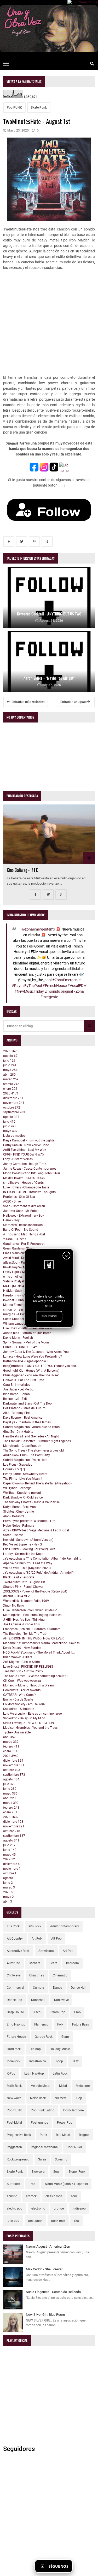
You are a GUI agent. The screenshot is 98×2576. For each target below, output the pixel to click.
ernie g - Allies (13, 1277)
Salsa (42, 2159)
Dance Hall (79, 1988)
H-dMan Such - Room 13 (20, 1291)
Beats (53, 1963)
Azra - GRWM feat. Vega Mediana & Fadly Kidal (36, 1530)
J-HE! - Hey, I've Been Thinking (24, 1620)
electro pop (15, 2208)
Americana (46, 1951)
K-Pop (11, 2074)
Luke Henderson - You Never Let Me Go (30, 1610)
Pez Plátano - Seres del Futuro (24, 1408)
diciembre (13, 1098)
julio (9, 1061)
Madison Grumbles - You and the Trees (30, 1728)
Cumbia (39, 1988)
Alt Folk (37, 1939)
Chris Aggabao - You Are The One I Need (31, 1375)
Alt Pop (56, 1939)
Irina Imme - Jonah (16, 1394)
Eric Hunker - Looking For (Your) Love (29, 1549)
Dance (57, 1988)
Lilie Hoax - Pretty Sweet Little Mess (28, 1328)
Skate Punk (39, 108)
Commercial (15, 1988)
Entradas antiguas (74, 702)
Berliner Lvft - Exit (15, 1399)
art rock (31, 2196)
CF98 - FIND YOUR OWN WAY (24, 1154)
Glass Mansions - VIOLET (21, 1253)
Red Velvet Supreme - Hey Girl (24, 1544)
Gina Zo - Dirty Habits (18, 1432)
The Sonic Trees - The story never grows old (33, 1450)
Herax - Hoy (11, 1220)
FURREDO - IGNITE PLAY (20, 1347)
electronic (38, 2208)
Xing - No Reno (14, 1606)
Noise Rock (38, 2098)
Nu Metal (61, 2098)
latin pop (13, 2221)
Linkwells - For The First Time (24, 1380)
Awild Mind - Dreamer (18, 1258)
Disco (37, 2012)
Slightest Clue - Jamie (18, 1512)
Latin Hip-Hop (34, 2074)
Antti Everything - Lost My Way (25, 1150)
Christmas (37, 1975)
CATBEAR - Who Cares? (19, 1695)
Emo (77, 2012)
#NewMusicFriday (29, 991)
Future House (16, 2037)
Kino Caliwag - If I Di (23, 870)
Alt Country (15, 1939)
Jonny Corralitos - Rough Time (25, 1164)
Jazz (75, 2061)
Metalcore (83, 2086)
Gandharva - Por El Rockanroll (24, 1244)
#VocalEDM (77, 986)
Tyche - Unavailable (17, 1732)
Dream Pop (57, 2012)
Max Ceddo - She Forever (44, 2269)
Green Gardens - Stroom (20, 1248)
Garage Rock (44, 2037)
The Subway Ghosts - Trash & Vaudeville (31, 1502)
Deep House (15, 2012)
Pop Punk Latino (43, 2110)
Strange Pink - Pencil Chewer (23, 1587)
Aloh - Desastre (14, 1516)
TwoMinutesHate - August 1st (24, 1582)
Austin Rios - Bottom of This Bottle (27, 1333)
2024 (11, 1756)
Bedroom (73, 1963)
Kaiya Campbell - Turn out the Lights (29, 1140)
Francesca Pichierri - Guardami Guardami (32, 1629)
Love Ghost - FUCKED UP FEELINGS (28, 1667)
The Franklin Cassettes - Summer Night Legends (37, 1441)
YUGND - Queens (15, 1239)
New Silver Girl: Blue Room (45, 2315)
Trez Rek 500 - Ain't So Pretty (23, 1671)
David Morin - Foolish (18, 1338)
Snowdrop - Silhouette (19, 1709)
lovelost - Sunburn (16, 1300)
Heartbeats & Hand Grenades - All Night (31, 1436)
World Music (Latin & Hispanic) (66, 2184)
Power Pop (65, 2123)
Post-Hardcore (73, 2110)
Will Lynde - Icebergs (17, 1488)
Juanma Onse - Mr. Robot (21, 1211)
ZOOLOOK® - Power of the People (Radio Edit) (35, 1591)
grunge (59, 2208)
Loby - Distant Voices (18, 1159)
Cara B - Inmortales (17, 1385)
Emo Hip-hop (16, 2024)
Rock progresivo (18, 2159)
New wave (14, 2098)
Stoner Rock (77, 2172)
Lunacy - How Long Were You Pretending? (33, 1357)
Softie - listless (13, 1535)
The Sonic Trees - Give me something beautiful (36, 1676)
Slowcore (38, 2172)
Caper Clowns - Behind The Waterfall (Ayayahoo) (37, 1483)
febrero (11, 1084)
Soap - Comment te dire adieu (24, 1206)
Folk (60, 2024)
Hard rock (14, 2049)
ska (76, 2221)
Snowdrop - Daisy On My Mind (24, 1718)
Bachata (35, 1963)
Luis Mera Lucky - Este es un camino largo (33, 1714)
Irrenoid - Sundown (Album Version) (28, 1540)
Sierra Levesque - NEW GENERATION (29, 1723)
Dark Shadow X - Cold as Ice (23, 1497)
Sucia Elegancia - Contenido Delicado (53, 2292)
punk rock (58, 2221)
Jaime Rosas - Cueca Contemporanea (30, 1169)
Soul (56, 2172)
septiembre (14, 1112)
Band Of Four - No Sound (21, 1230)
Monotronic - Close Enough (22, 1446)
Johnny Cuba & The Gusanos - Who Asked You (36, 1352)
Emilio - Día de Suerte (18, 1699)
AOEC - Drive (12, 1201)
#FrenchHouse (55, 986)
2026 (11, 1051)
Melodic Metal (40, 2086)
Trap (32, 2184)
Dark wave (61, 2000)
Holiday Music (60, 2049)
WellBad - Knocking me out (22, 1493)
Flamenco (41, 2024)
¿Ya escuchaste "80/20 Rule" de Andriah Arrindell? (38, 1573)
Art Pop (68, 1951)
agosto (10, 1056)
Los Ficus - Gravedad (18, 1465)
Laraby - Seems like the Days (23, 1554)
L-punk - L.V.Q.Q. (14, 1469)
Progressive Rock (19, 2135)
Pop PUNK (14, 108)
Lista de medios (14, 1136)
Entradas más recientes (28, 702)
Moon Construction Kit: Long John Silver (32, 1173)
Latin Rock (60, 2074)
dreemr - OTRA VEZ (16, 1596)
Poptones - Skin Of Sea (19, 1197)
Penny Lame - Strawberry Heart (25, 1474)
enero (10, 1089)
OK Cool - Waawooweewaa (22, 1681)
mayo (10, 1070)
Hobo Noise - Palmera (19, 1526)
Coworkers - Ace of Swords (22, 1690)
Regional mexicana (44, 2147)
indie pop (79, 2208)
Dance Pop (15, 2000)
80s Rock (13, 1926)
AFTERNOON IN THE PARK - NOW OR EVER (33, 1638)
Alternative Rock (18, 1951)
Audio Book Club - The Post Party (27, 1455)
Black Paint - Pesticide (19, 1577)
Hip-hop (35, 2049)
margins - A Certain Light (21, 1314)
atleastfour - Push (16, 1263)
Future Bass (80, 2024)
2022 (9, 1859)
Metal (63, 2086)
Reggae (84, 2135)
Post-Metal (14, 2123)
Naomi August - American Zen (48, 2246)
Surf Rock (13, 2184)
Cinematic (60, 1975)
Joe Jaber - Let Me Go (18, 1389)
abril (9, 1075)
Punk (43, 2135)
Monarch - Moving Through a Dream (29, 1685)
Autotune (13, 1963)
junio (10, 1065)
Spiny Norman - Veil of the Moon (26, 1342)
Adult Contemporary (65, 1926)
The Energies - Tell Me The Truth (25, 1634)
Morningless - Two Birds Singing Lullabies (32, 1615)
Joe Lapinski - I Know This (21, 1624)
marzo (11, 1079)
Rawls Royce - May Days (20, 1267)
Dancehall (38, 2000)
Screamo (61, 2159)
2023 (11, 1817)
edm (74, 2196)
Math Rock (14, 2086)
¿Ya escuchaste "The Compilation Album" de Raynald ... (42, 1559)
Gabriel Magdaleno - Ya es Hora (25, 1460)
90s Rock (35, 1926)
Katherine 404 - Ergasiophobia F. (26, 1361)
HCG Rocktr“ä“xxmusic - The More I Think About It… (39, 1653)
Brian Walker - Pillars (18, 1657)
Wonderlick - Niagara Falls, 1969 (26, 1601)
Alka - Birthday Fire (16, 1413)
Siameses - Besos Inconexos (23, 1225)
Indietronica (38, 2061)
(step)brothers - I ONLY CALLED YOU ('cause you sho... (41, 1366)
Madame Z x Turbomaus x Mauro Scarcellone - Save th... (43, 1643)
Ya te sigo (85, 2566)
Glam (65, 2037)
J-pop (59, 2061)
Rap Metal (63, 2135)
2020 (8, 1892)
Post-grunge (39, 2123)
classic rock (54, 2196)
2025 (11, 1093)
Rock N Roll (75, 2147)
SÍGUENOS (49, 1316)
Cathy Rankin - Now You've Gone (26, 1145)
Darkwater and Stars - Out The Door (28, 1404)
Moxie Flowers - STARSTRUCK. (24, 1178)
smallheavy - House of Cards (23, 1183)
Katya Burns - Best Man (19, 1507)
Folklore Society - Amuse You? (24, 1704)
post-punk (35, 2221)
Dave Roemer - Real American (24, 1418)
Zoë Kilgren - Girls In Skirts (21, 1662)
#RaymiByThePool (27, 986)
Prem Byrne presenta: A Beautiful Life (29, 1521)
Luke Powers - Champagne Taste (26, 1187)
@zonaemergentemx (38, 929)
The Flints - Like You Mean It (23, 1479)
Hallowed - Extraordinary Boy (24, 1216)
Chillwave (14, 1975)
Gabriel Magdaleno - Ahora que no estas (31, 1427)
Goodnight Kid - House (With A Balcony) (31, 1371)
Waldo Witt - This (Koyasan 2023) (27, 1568)
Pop (79, 2098)
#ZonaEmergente (66, 980)
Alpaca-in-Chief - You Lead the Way (28, 1563)
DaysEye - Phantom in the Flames (27, 1422)
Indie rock (14, 2061)
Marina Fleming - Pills (18, 1305)
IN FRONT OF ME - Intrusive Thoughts (29, 1192)
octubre (12, 1108)
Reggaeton (14, 2147)
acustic (12, 2196)
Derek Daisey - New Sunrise (22, 1648)
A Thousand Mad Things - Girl (24, 1234)
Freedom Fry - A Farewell (21, 1295)
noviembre (14, 1103)
